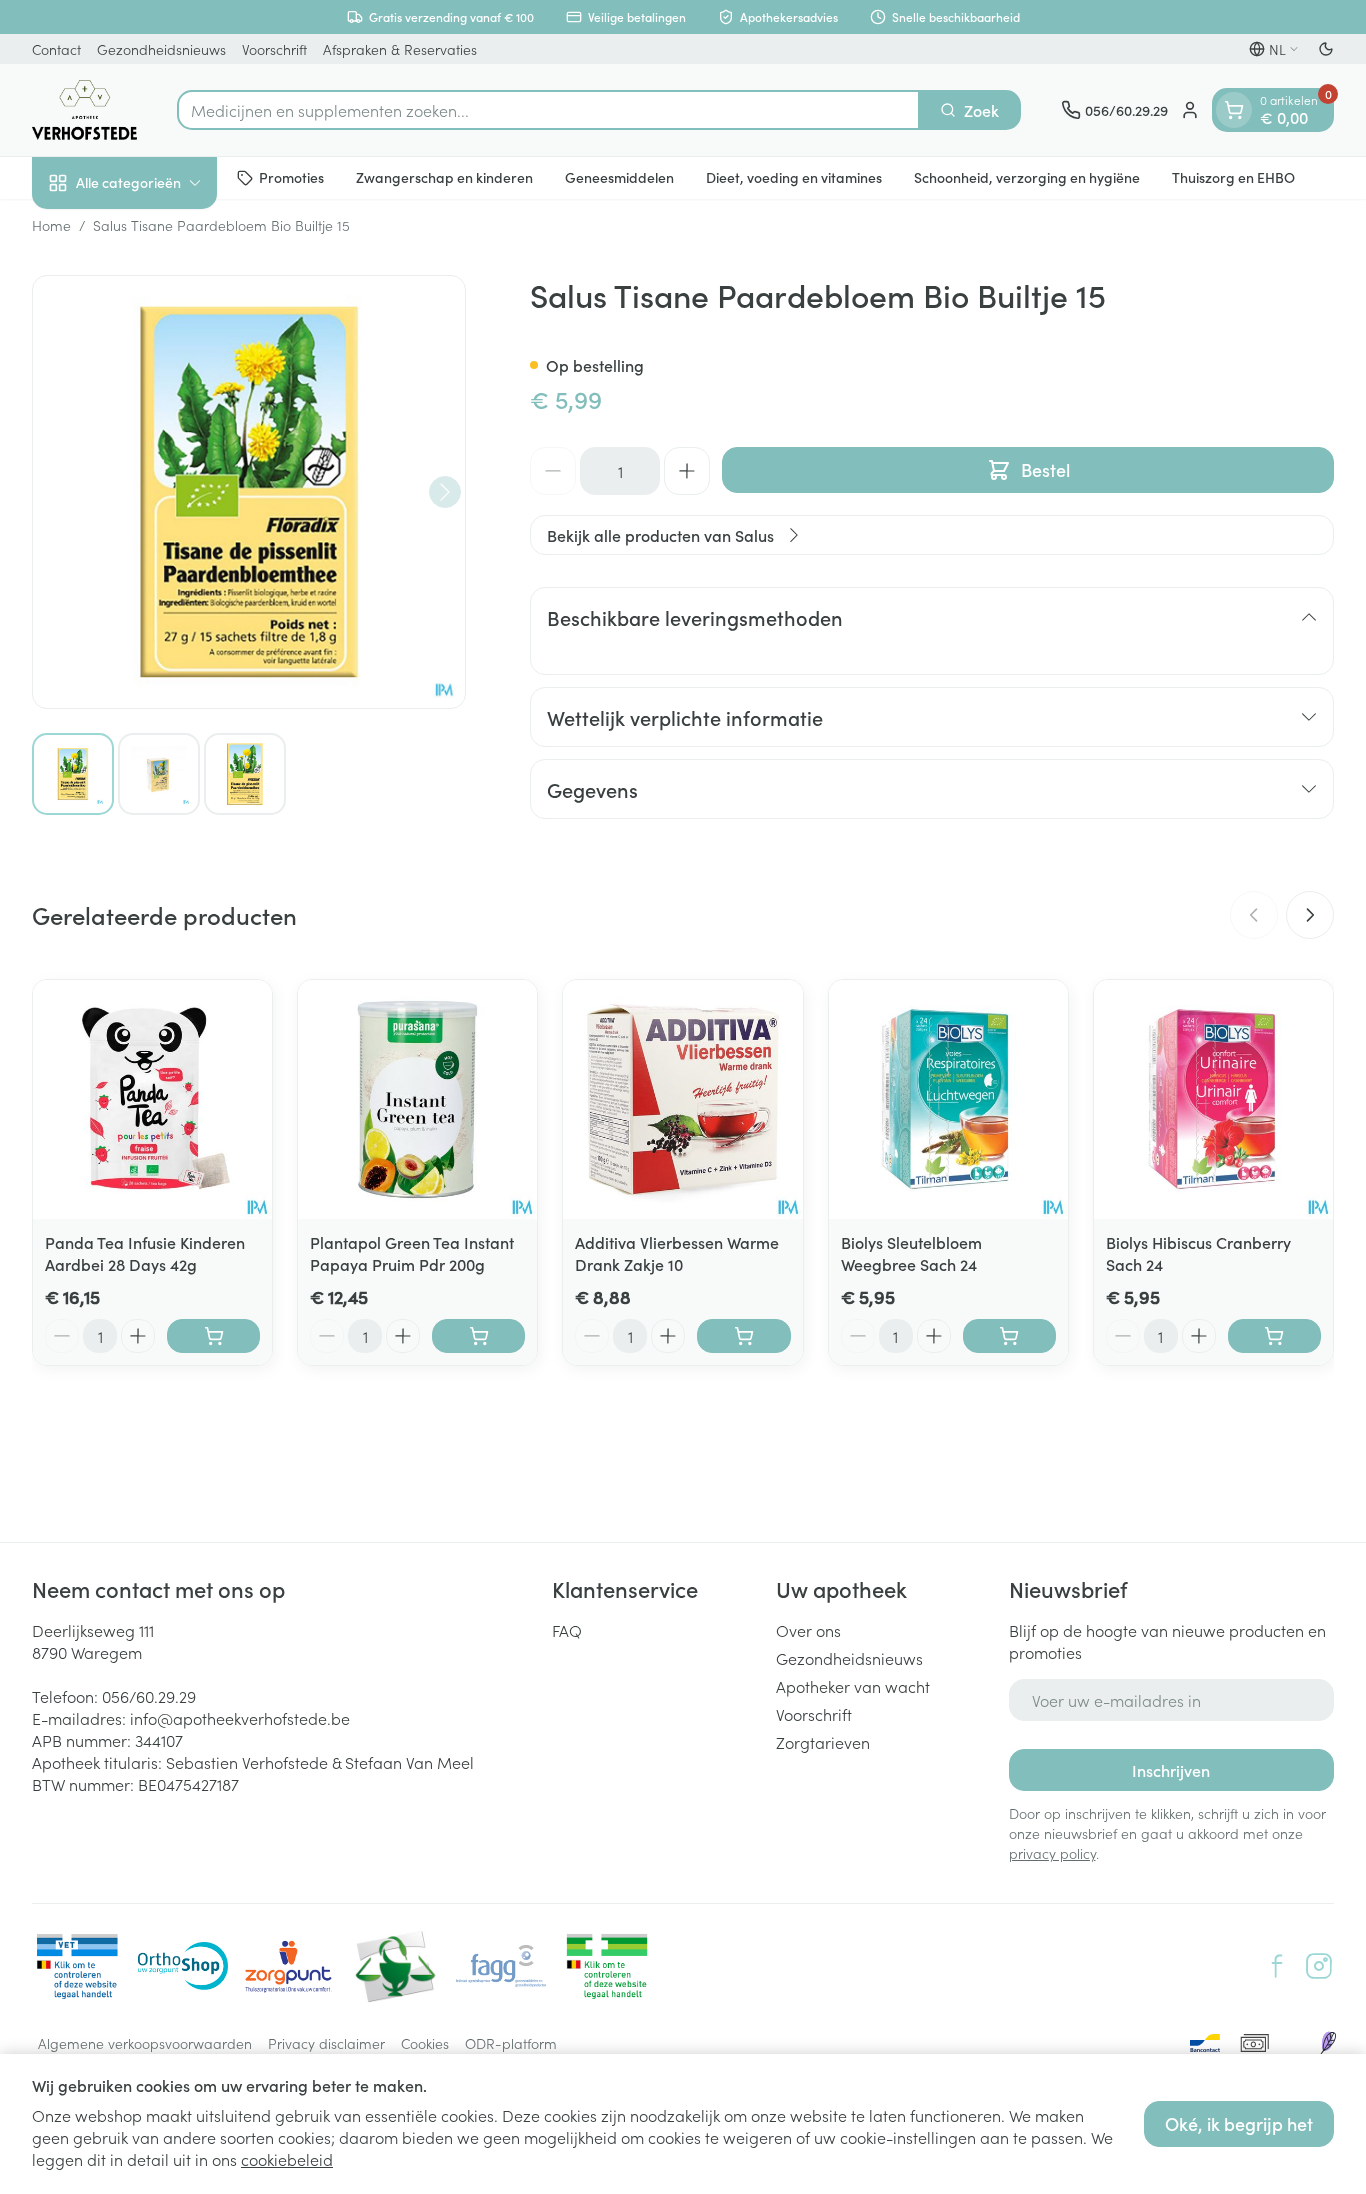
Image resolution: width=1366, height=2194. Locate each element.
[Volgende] (445, 492)
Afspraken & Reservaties (400, 49)
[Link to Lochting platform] (1328, 2043)
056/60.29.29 (149, 1696)
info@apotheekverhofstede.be (240, 1718)
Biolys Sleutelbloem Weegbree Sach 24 (911, 1253)
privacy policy (1052, 1853)
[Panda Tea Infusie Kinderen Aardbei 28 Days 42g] (152, 1099)
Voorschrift (274, 49)
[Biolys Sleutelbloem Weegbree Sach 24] (948, 1099)
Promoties (291, 177)
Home (51, 225)
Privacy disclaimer (326, 2043)
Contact (56, 49)
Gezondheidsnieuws (161, 49)
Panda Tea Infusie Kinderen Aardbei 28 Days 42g (145, 1253)
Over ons (808, 1630)
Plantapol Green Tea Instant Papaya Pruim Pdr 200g (412, 1253)
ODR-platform (511, 2043)
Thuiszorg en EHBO (1233, 177)
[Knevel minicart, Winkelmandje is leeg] (1234, 110)
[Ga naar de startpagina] (84, 110)
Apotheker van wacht (853, 1686)
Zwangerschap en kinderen (444, 177)
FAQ (567, 1630)
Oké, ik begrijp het (1239, 2123)
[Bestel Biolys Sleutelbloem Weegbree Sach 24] (1009, 1336)
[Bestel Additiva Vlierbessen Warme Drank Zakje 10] (743, 1336)
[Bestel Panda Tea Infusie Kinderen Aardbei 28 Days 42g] (213, 1336)
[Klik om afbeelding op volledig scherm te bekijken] (249, 492)
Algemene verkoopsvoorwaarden (145, 2043)
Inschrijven (1171, 1770)
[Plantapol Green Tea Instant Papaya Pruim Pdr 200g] (417, 1099)
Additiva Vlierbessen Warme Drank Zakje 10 (677, 1253)
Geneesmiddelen (619, 177)
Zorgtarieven (823, 1742)
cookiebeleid (287, 2159)
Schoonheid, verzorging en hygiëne (1027, 177)
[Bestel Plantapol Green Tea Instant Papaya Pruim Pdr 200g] (478, 1336)
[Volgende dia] (1310, 915)
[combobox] (548, 110)
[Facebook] (1277, 1966)
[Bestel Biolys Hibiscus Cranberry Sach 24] (1274, 1336)
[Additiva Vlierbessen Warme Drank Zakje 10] (682, 1099)
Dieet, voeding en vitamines (794, 177)
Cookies (425, 2043)
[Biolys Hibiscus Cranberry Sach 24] (1213, 1099)
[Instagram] (1319, 1966)
